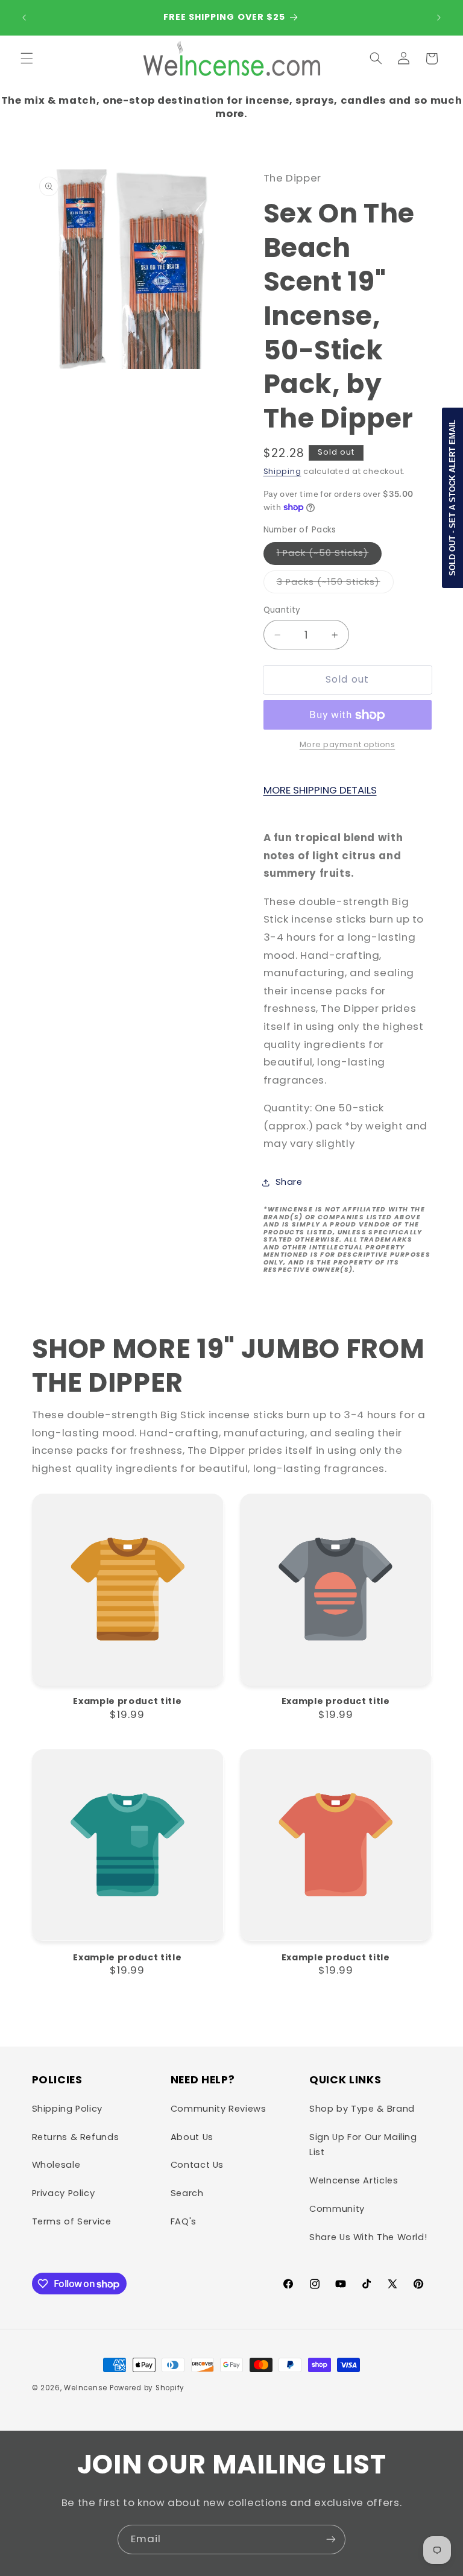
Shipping (282, 471)
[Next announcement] (439, 17)
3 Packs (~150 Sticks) (335, 584)
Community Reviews (219, 2109)
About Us (192, 2137)
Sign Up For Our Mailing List (363, 2145)
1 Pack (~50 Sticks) (329, 555)
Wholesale (56, 2165)
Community (337, 2209)
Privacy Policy (64, 2193)
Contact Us (197, 2165)
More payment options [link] (348, 744)
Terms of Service (72, 2221)
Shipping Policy (67, 2109)
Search (187, 2193)
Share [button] (289, 1182)
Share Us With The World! (368, 2237)
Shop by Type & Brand (362, 2109)
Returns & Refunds (76, 2137)
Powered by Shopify (147, 2388)
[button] (27, 58)
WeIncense (86, 2388)
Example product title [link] (127, 1701)
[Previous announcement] (24, 17)
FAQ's (184, 2221)
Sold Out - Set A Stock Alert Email (452, 498)
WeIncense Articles (354, 2180)
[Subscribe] (331, 2540)
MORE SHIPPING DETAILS (320, 790)
